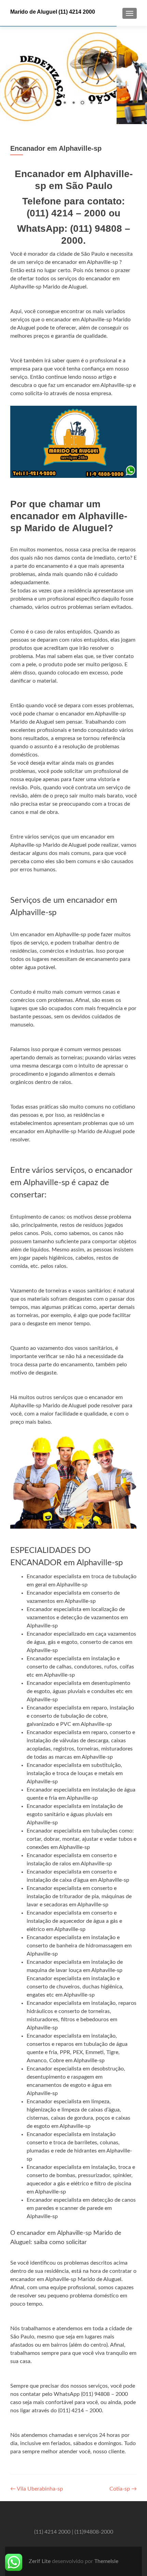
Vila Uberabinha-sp (37, 2489)
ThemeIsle (106, 2561)
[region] (73, 75)
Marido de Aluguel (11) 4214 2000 (53, 12)
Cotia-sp (123, 2489)
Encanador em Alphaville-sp (56, 148)
